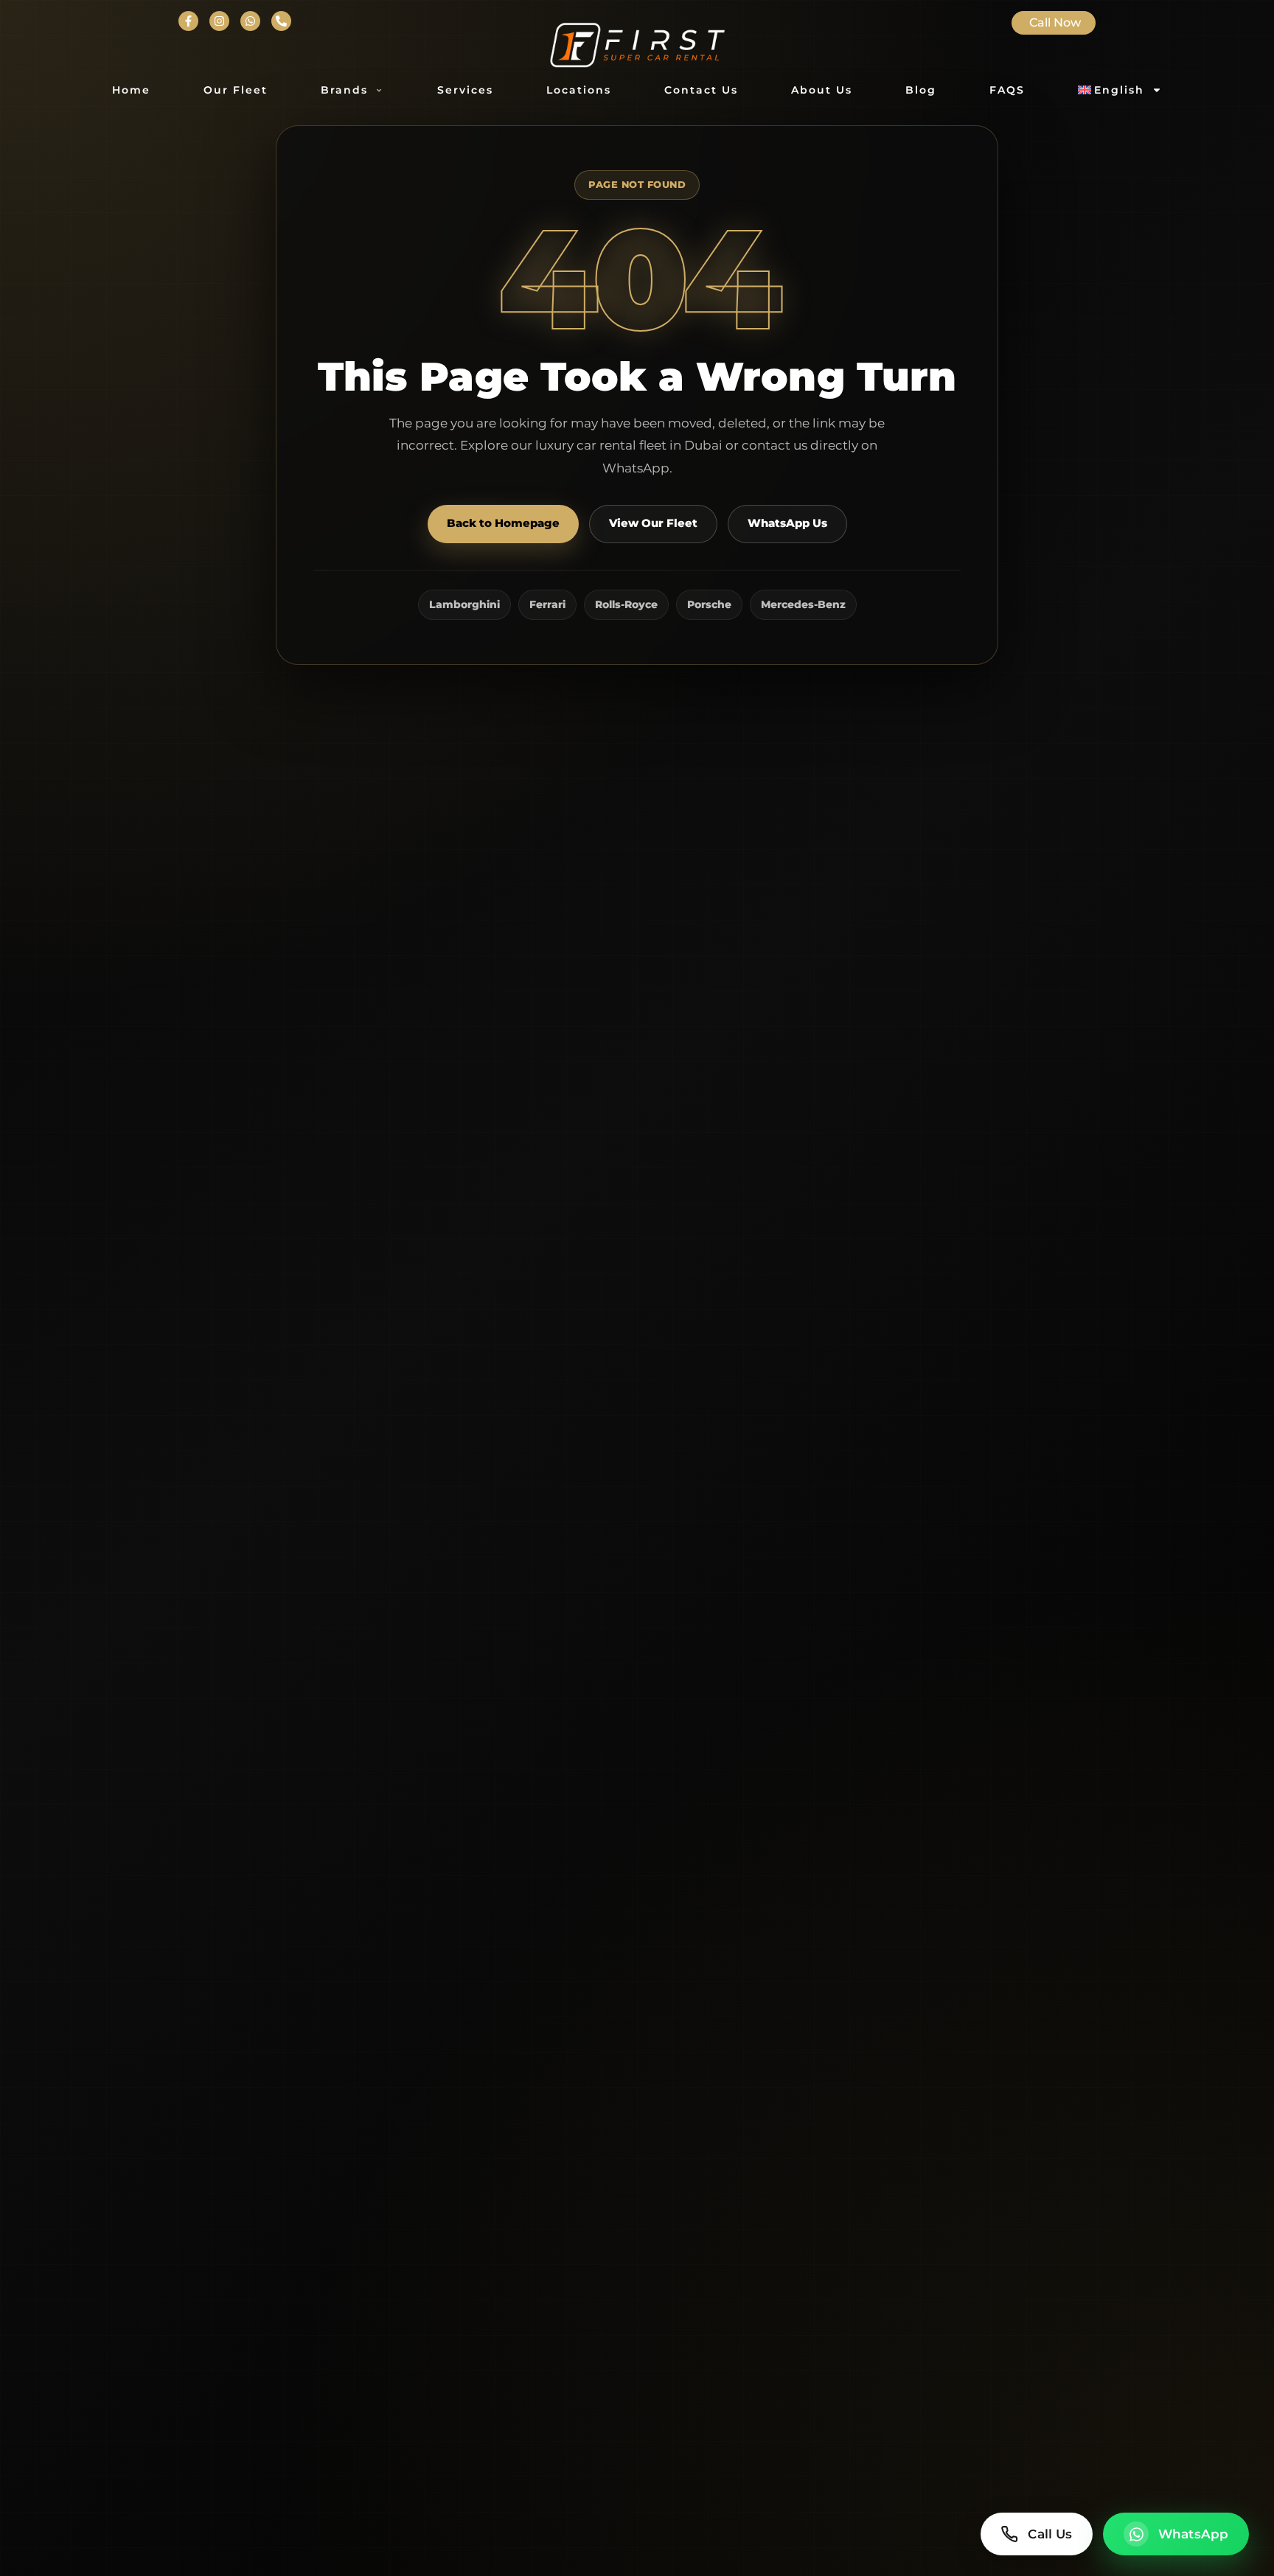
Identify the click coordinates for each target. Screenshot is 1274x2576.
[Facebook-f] (188, 21)
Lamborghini (464, 604)
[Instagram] (219, 21)
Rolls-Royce (626, 604)
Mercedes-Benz (803, 604)
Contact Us (701, 90)
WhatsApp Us (787, 523)
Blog (921, 90)
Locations (579, 90)
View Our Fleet (653, 523)
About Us (822, 90)
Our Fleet (236, 90)
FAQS (1007, 90)
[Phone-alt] (281, 21)
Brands (344, 90)
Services (465, 90)
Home (131, 90)
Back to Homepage (503, 523)
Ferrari (547, 604)
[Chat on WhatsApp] (250, 21)
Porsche (709, 604)
